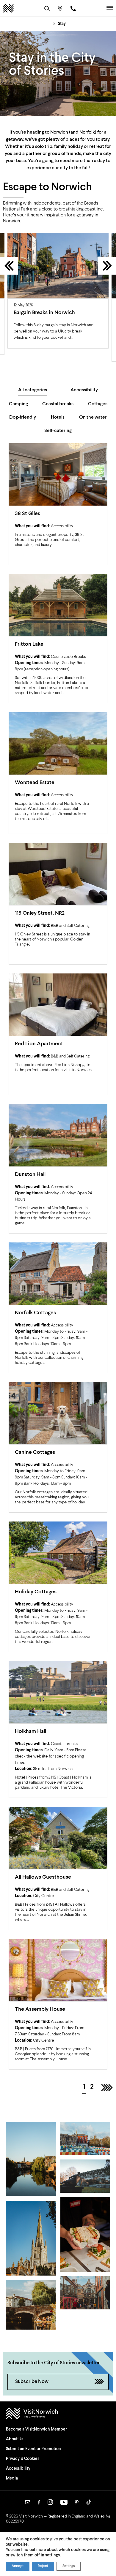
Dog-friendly (23, 417)
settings (52, 2555)
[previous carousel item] (9, 266)
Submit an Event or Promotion (33, 2449)
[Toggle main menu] (110, 8)
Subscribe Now (32, 2382)
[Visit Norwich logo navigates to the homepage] (58, 2414)
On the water (93, 417)
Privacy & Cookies (23, 2459)
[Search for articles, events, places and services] (47, 8)
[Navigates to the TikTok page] (89, 2502)
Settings (69, 2566)
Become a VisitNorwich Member (36, 2429)
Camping (18, 404)
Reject (43, 2566)
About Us (15, 2439)
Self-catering (58, 431)
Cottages (98, 404)
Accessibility (84, 390)
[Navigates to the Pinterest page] (77, 2502)
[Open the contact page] (73, 8)
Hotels (58, 417)
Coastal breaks (58, 404)
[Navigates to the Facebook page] (39, 2502)
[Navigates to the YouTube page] (64, 2502)
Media (12, 2478)
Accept (18, 2566)
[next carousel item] (107, 266)
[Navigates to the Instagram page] (50, 2502)
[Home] (8, 8)
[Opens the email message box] (28, 2502)
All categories (33, 390)
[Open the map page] (60, 8)
